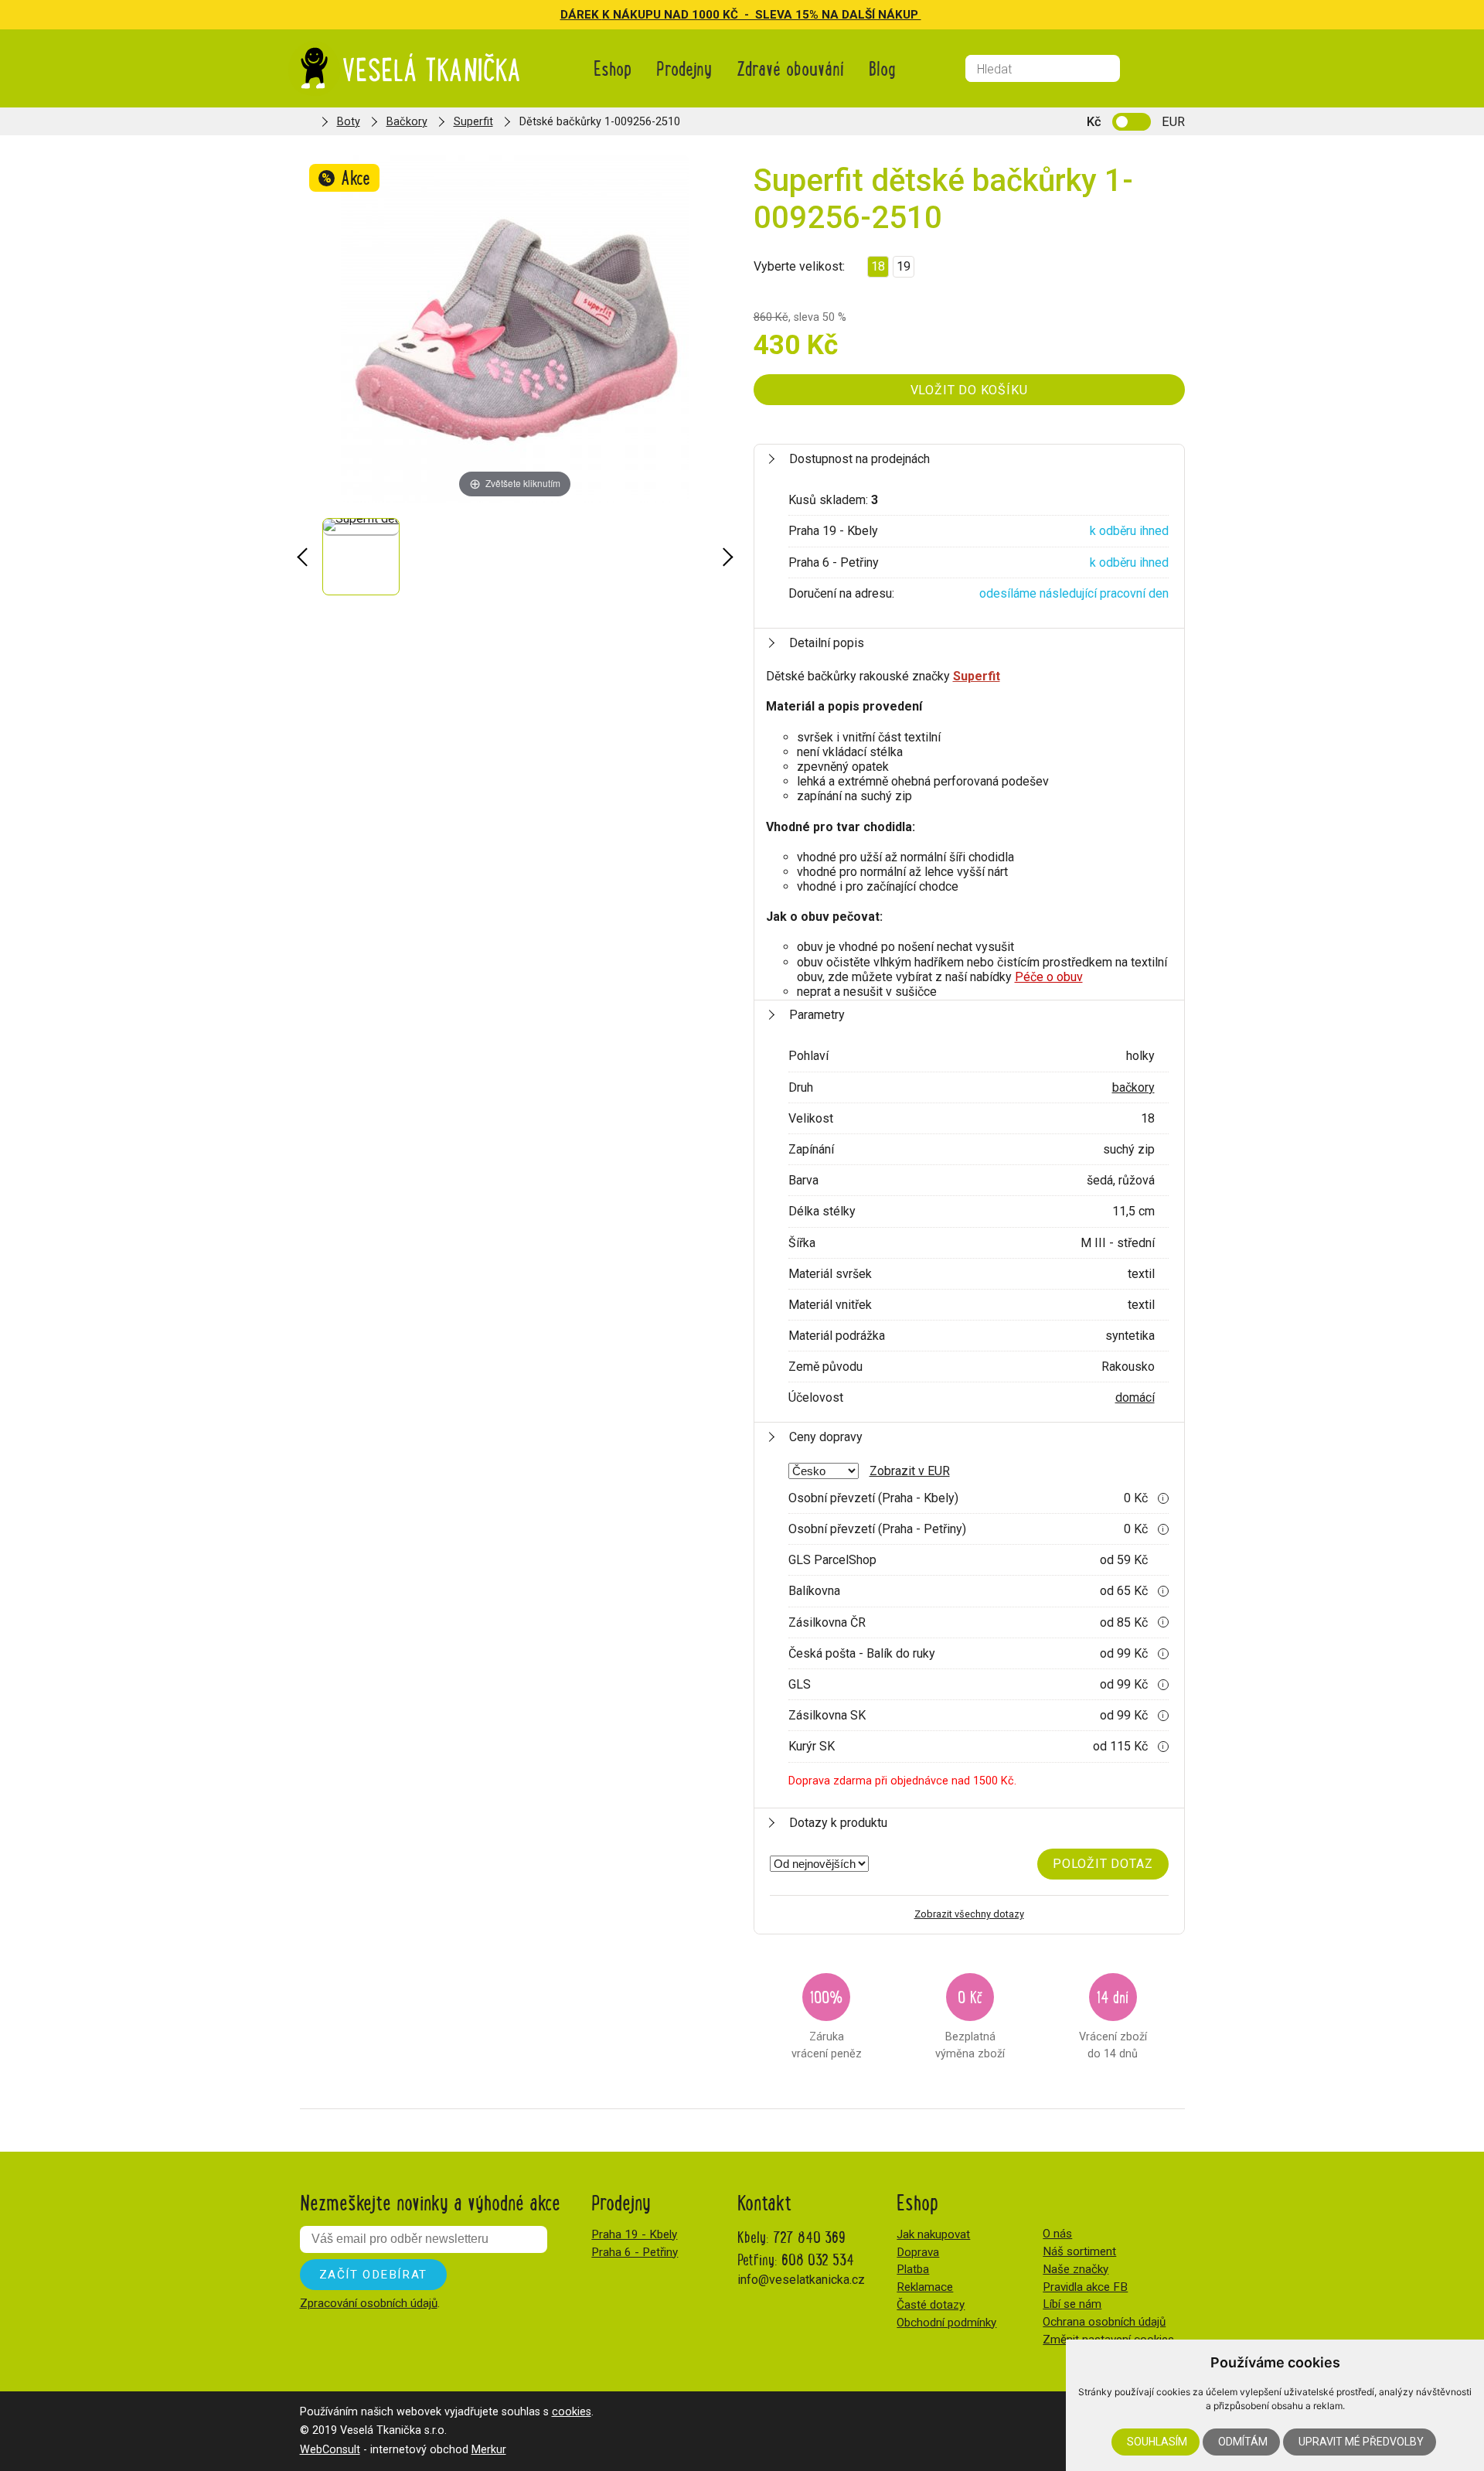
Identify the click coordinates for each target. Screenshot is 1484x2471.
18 (878, 266)
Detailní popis (827, 643)
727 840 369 (809, 2236)
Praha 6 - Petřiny (635, 2252)
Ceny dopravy (826, 1437)
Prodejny (684, 68)
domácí (1135, 1397)
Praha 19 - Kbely (634, 2234)
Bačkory (407, 122)
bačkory (1133, 1087)
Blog (882, 68)
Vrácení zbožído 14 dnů (1113, 2022)
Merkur (489, 2450)
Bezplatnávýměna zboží (970, 2022)
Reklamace (925, 2287)
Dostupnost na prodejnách (859, 459)
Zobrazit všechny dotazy (969, 1914)
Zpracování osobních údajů (369, 2303)
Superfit (473, 122)
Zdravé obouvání (790, 68)
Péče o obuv (1049, 977)
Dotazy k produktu (838, 1823)
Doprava (918, 2252)
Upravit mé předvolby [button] (1361, 2442)
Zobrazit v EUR (910, 1471)
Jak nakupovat (933, 2234)
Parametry (817, 1015)
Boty (349, 122)
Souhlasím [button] (1157, 2442)
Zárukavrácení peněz (827, 2022)
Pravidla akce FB (1085, 2287)
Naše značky (1076, 2269)
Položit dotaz (1103, 1864)
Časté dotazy (931, 2305)
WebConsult (330, 2450)
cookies (572, 2412)
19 (904, 266)
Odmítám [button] (1243, 2442)
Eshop (613, 68)
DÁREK (581, 15)
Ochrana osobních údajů (1104, 2322)
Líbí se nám (1072, 2304)
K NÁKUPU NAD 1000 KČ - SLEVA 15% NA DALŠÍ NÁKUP (762, 15)
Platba (913, 2269)
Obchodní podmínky (946, 2323)
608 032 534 (818, 2259)
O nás (1057, 2234)
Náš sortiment (1079, 2251)
